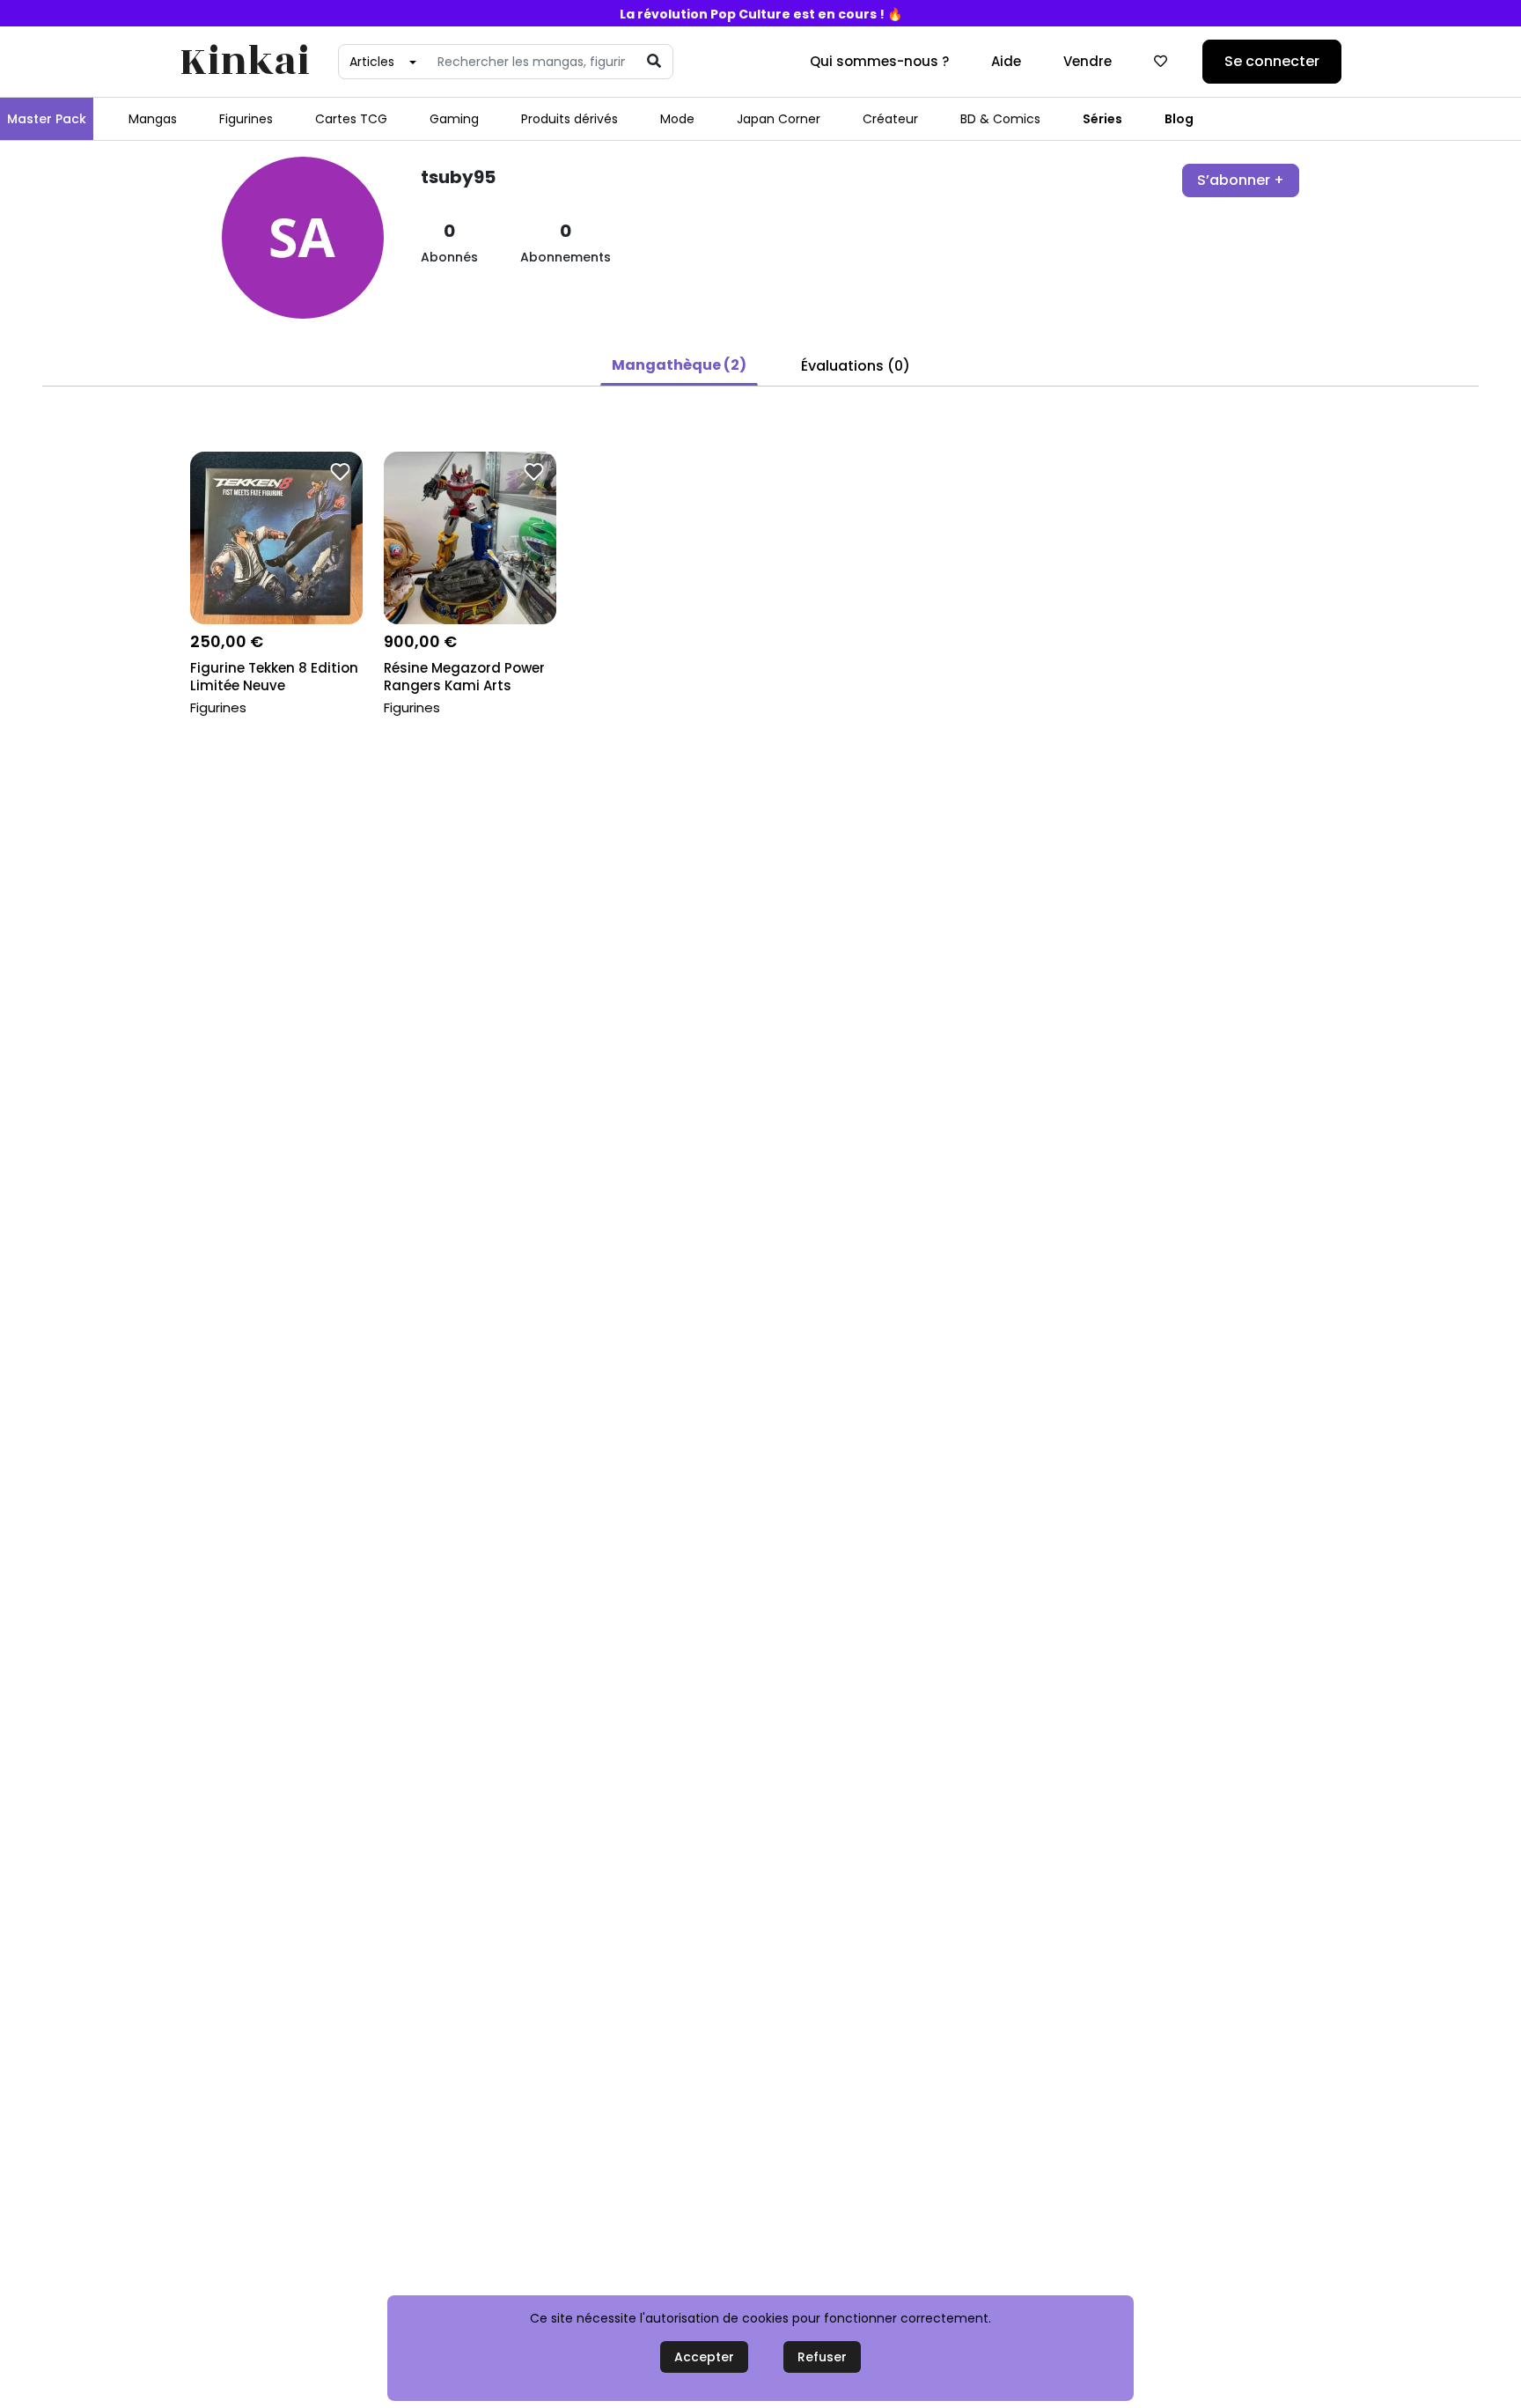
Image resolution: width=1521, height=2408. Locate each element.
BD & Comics (1000, 119)
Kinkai (245, 62)
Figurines (246, 119)
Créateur (890, 119)
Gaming (454, 119)
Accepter (704, 2357)
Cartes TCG (351, 119)
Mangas (153, 119)
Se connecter (1272, 61)
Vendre (1087, 61)
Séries (1102, 119)
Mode (677, 119)
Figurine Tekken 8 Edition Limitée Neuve (274, 677)
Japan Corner (779, 119)
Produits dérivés (569, 119)
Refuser (822, 2357)
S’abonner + (1241, 180)
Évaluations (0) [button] (856, 366)
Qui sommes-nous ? (879, 61)
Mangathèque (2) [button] (679, 365)
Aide (1006, 61)
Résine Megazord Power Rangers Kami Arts (464, 677)
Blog (1179, 119)
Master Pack (47, 119)
